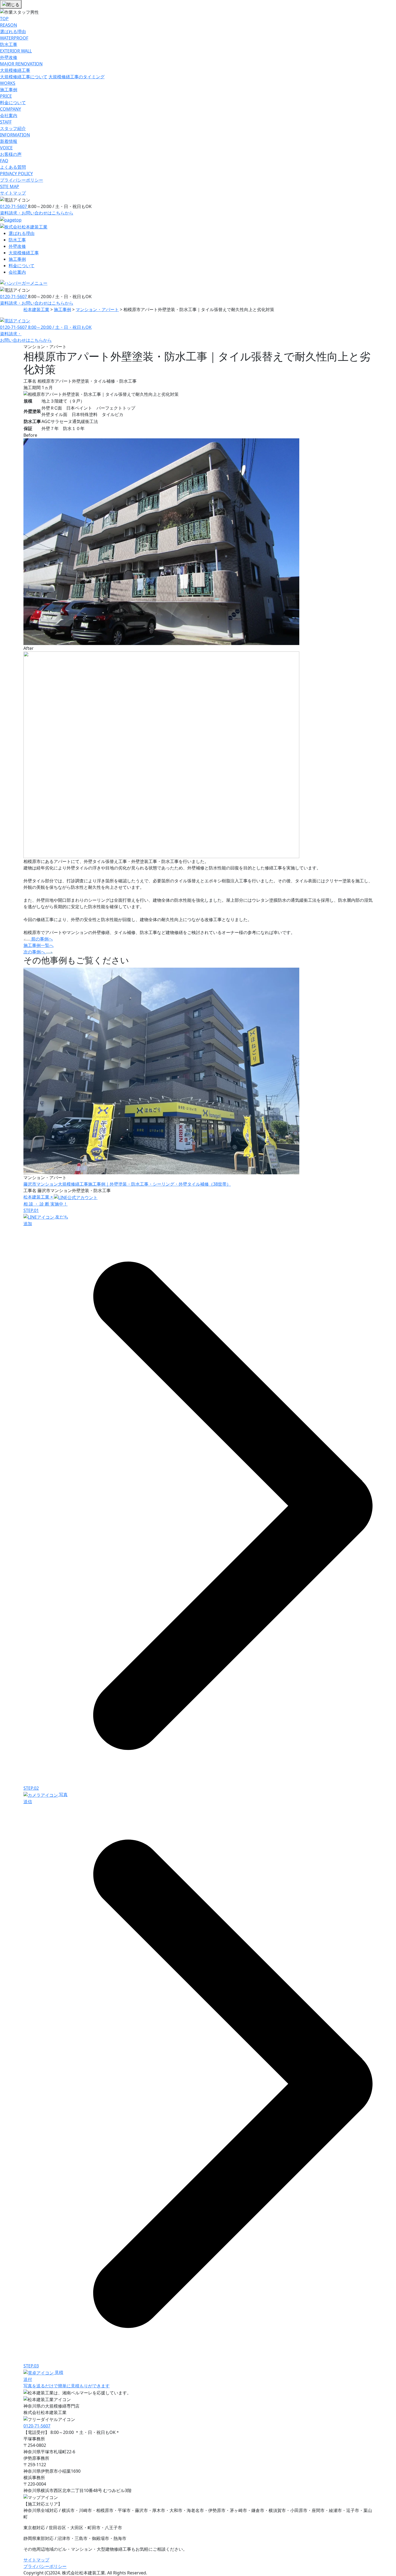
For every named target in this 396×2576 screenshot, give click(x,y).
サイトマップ (36, 2560)
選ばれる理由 (22, 233)
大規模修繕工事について (24, 77)
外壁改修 (17, 246)
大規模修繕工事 (24, 253)
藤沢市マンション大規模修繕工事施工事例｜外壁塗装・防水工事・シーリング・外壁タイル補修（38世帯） (127, 1184)
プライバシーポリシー (45, 2566)
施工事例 (17, 259)
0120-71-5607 (14, 206)
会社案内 (17, 272)
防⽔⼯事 (17, 240)
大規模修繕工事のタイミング (77, 77)
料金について (22, 266)
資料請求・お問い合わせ (37, 213)
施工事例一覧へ (39, 945)
